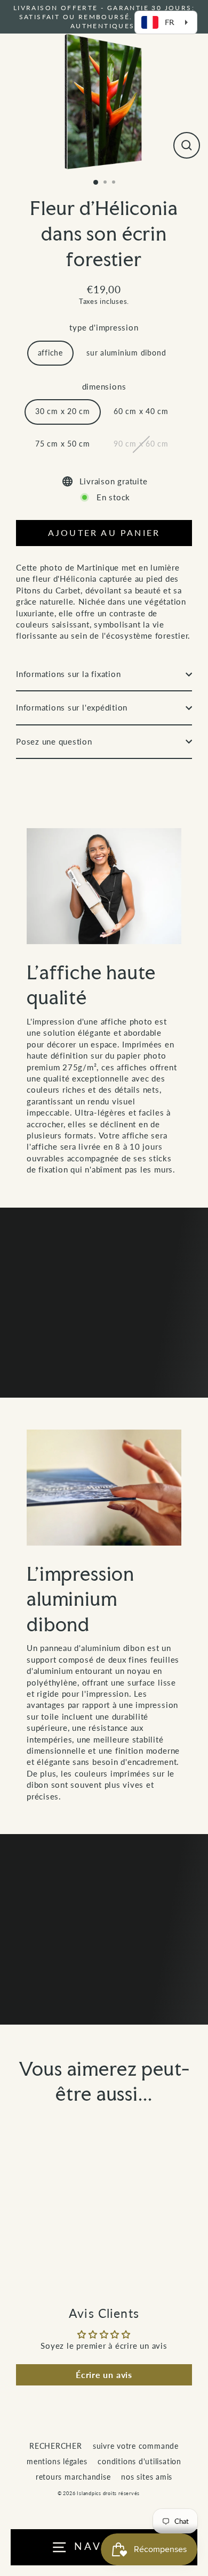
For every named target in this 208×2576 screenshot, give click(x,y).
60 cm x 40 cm (141, 411)
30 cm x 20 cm (63, 411)
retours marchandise (73, 2477)
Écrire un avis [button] (104, 2375)
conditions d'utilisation (139, 2462)
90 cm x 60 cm (141, 444)
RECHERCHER (56, 2446)
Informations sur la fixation (68, 674)
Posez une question (54, 741)
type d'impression (104, 327)
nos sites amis (147, 2477)
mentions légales (57, 2462)
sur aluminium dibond (126, 353)
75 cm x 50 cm (63, 444)
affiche (50, 353)
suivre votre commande (136, 2446)
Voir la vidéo (111, 1337)
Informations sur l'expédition (72, 707)
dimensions (104, 386)
